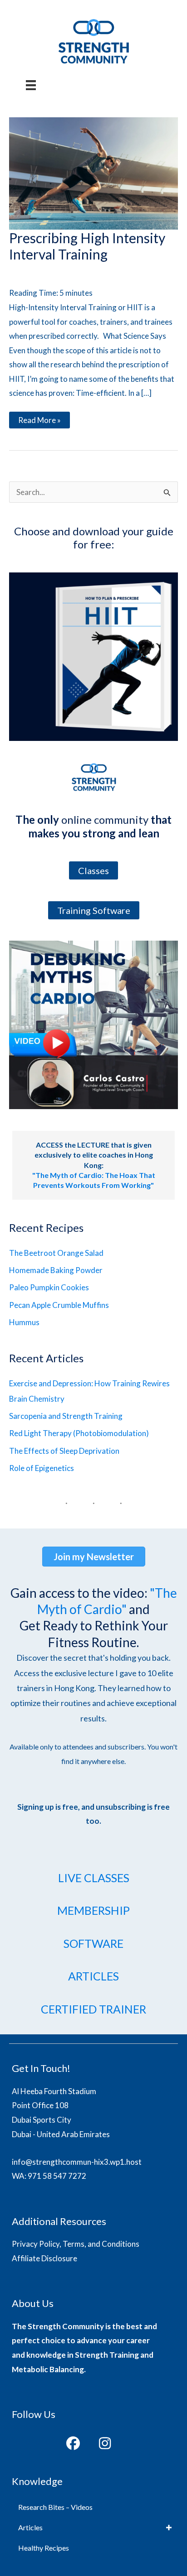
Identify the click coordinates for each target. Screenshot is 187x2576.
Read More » (39, 422)
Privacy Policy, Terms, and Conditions (76, 2244)
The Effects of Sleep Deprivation (64, 1451)
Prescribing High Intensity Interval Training (87, 246)
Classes (93, 870)
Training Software (94, 910)
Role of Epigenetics (42, 1468)
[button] (73, 2443)
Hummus (24, 1322)
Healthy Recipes (44, 2548)
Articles (30, 2527)
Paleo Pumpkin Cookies (49, 1287)
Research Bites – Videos (55, 2507)
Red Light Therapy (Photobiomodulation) (79, 1433)
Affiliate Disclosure (44, 2258)
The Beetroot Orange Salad (56, 1253)
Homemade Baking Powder (56, 1270)
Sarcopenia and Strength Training (66, 1416)
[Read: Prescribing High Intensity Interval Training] (93, 172)
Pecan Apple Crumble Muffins (59, 1305)
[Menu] (31, 85)
